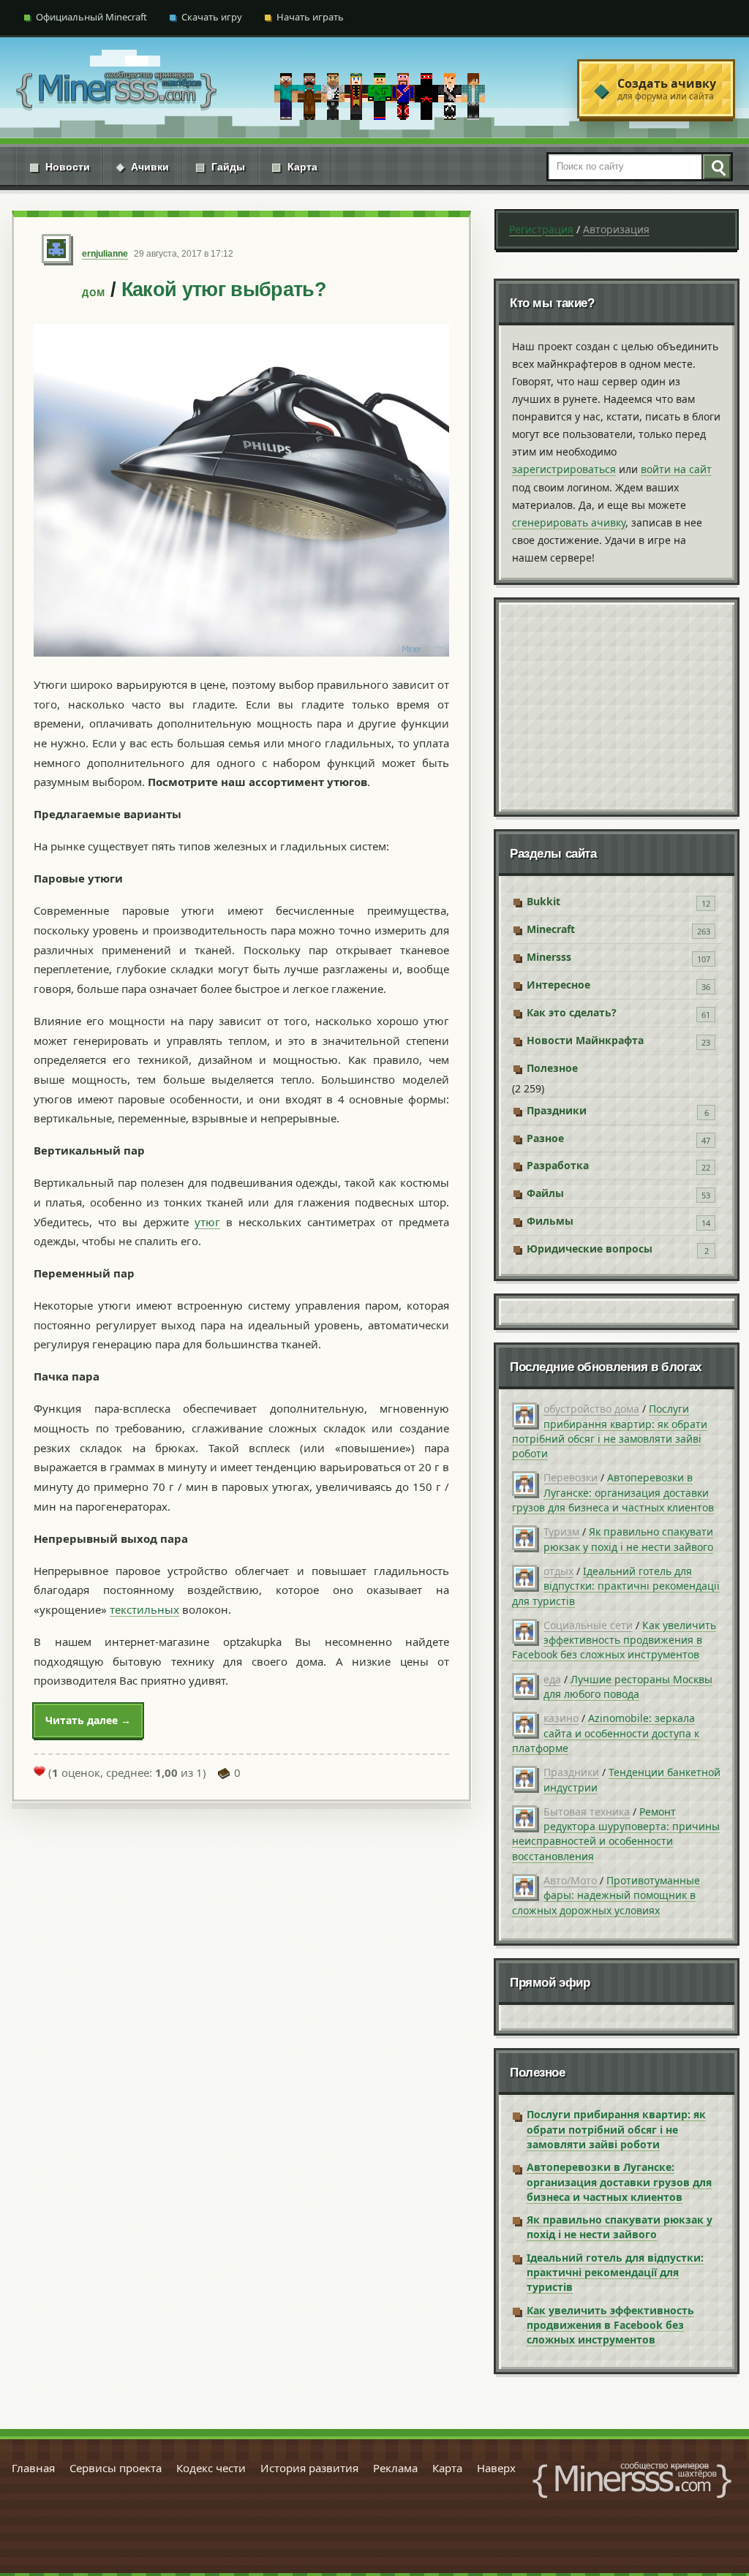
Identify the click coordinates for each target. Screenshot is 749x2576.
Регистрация (541, 229)
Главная (33, 2468)
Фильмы (550, 1221)
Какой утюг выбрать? (224, 290)
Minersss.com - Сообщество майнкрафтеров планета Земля (632, 2480)
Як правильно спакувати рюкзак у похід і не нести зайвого (628, 1539)
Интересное (558, 985)
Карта (294, 167)
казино (561, 1718)
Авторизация (616, 229)
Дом (94, 293)
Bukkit (543, 901)
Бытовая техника (587, 1812)
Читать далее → (88, 1720)
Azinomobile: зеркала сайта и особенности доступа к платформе (606, 1733)
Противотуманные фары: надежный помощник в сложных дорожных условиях (606, 1895)
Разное (545, 1138)
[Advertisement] (617, 707)
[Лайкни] (39, 1771)
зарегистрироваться (564, 469)
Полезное (552, 1068)
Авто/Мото (570, 1880)
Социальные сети (588, 1625)
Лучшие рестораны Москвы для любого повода (628, 1687)
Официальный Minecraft (91, 17)
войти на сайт (676, 469)
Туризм (561, 1531)
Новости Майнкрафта (585, 1040)
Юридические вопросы (590, 1249)
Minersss (549, 957)
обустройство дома (591, 1409)
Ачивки (143, 167)
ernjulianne (105, 254)
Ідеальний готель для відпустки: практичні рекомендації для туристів (616, 1586)
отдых (558, 1571)
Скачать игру (212, 17)
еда (552, 1679)
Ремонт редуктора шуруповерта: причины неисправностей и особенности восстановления (616, 1834)
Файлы (545, 1193)
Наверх (496, 2468)
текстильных (144, 1609)
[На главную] (116, 89)
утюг (207, 1222)
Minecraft (551, 929)
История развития (309, 2468)
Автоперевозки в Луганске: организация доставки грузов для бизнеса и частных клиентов (613, 1492)
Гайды (220, 167)
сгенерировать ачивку (569, 522)
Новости (60, 167)
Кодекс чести (211, 2468)
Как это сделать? (572, 1012)
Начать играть (310, 17)
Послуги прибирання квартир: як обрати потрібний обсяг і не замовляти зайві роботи (610, 1431)
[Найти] (716, 167)
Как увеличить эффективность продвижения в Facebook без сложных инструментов (614, 1640)
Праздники (557, 1110)
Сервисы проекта (116, 2468)
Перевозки (571, 1477)
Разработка (558, 1165)
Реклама (395, 2468)
